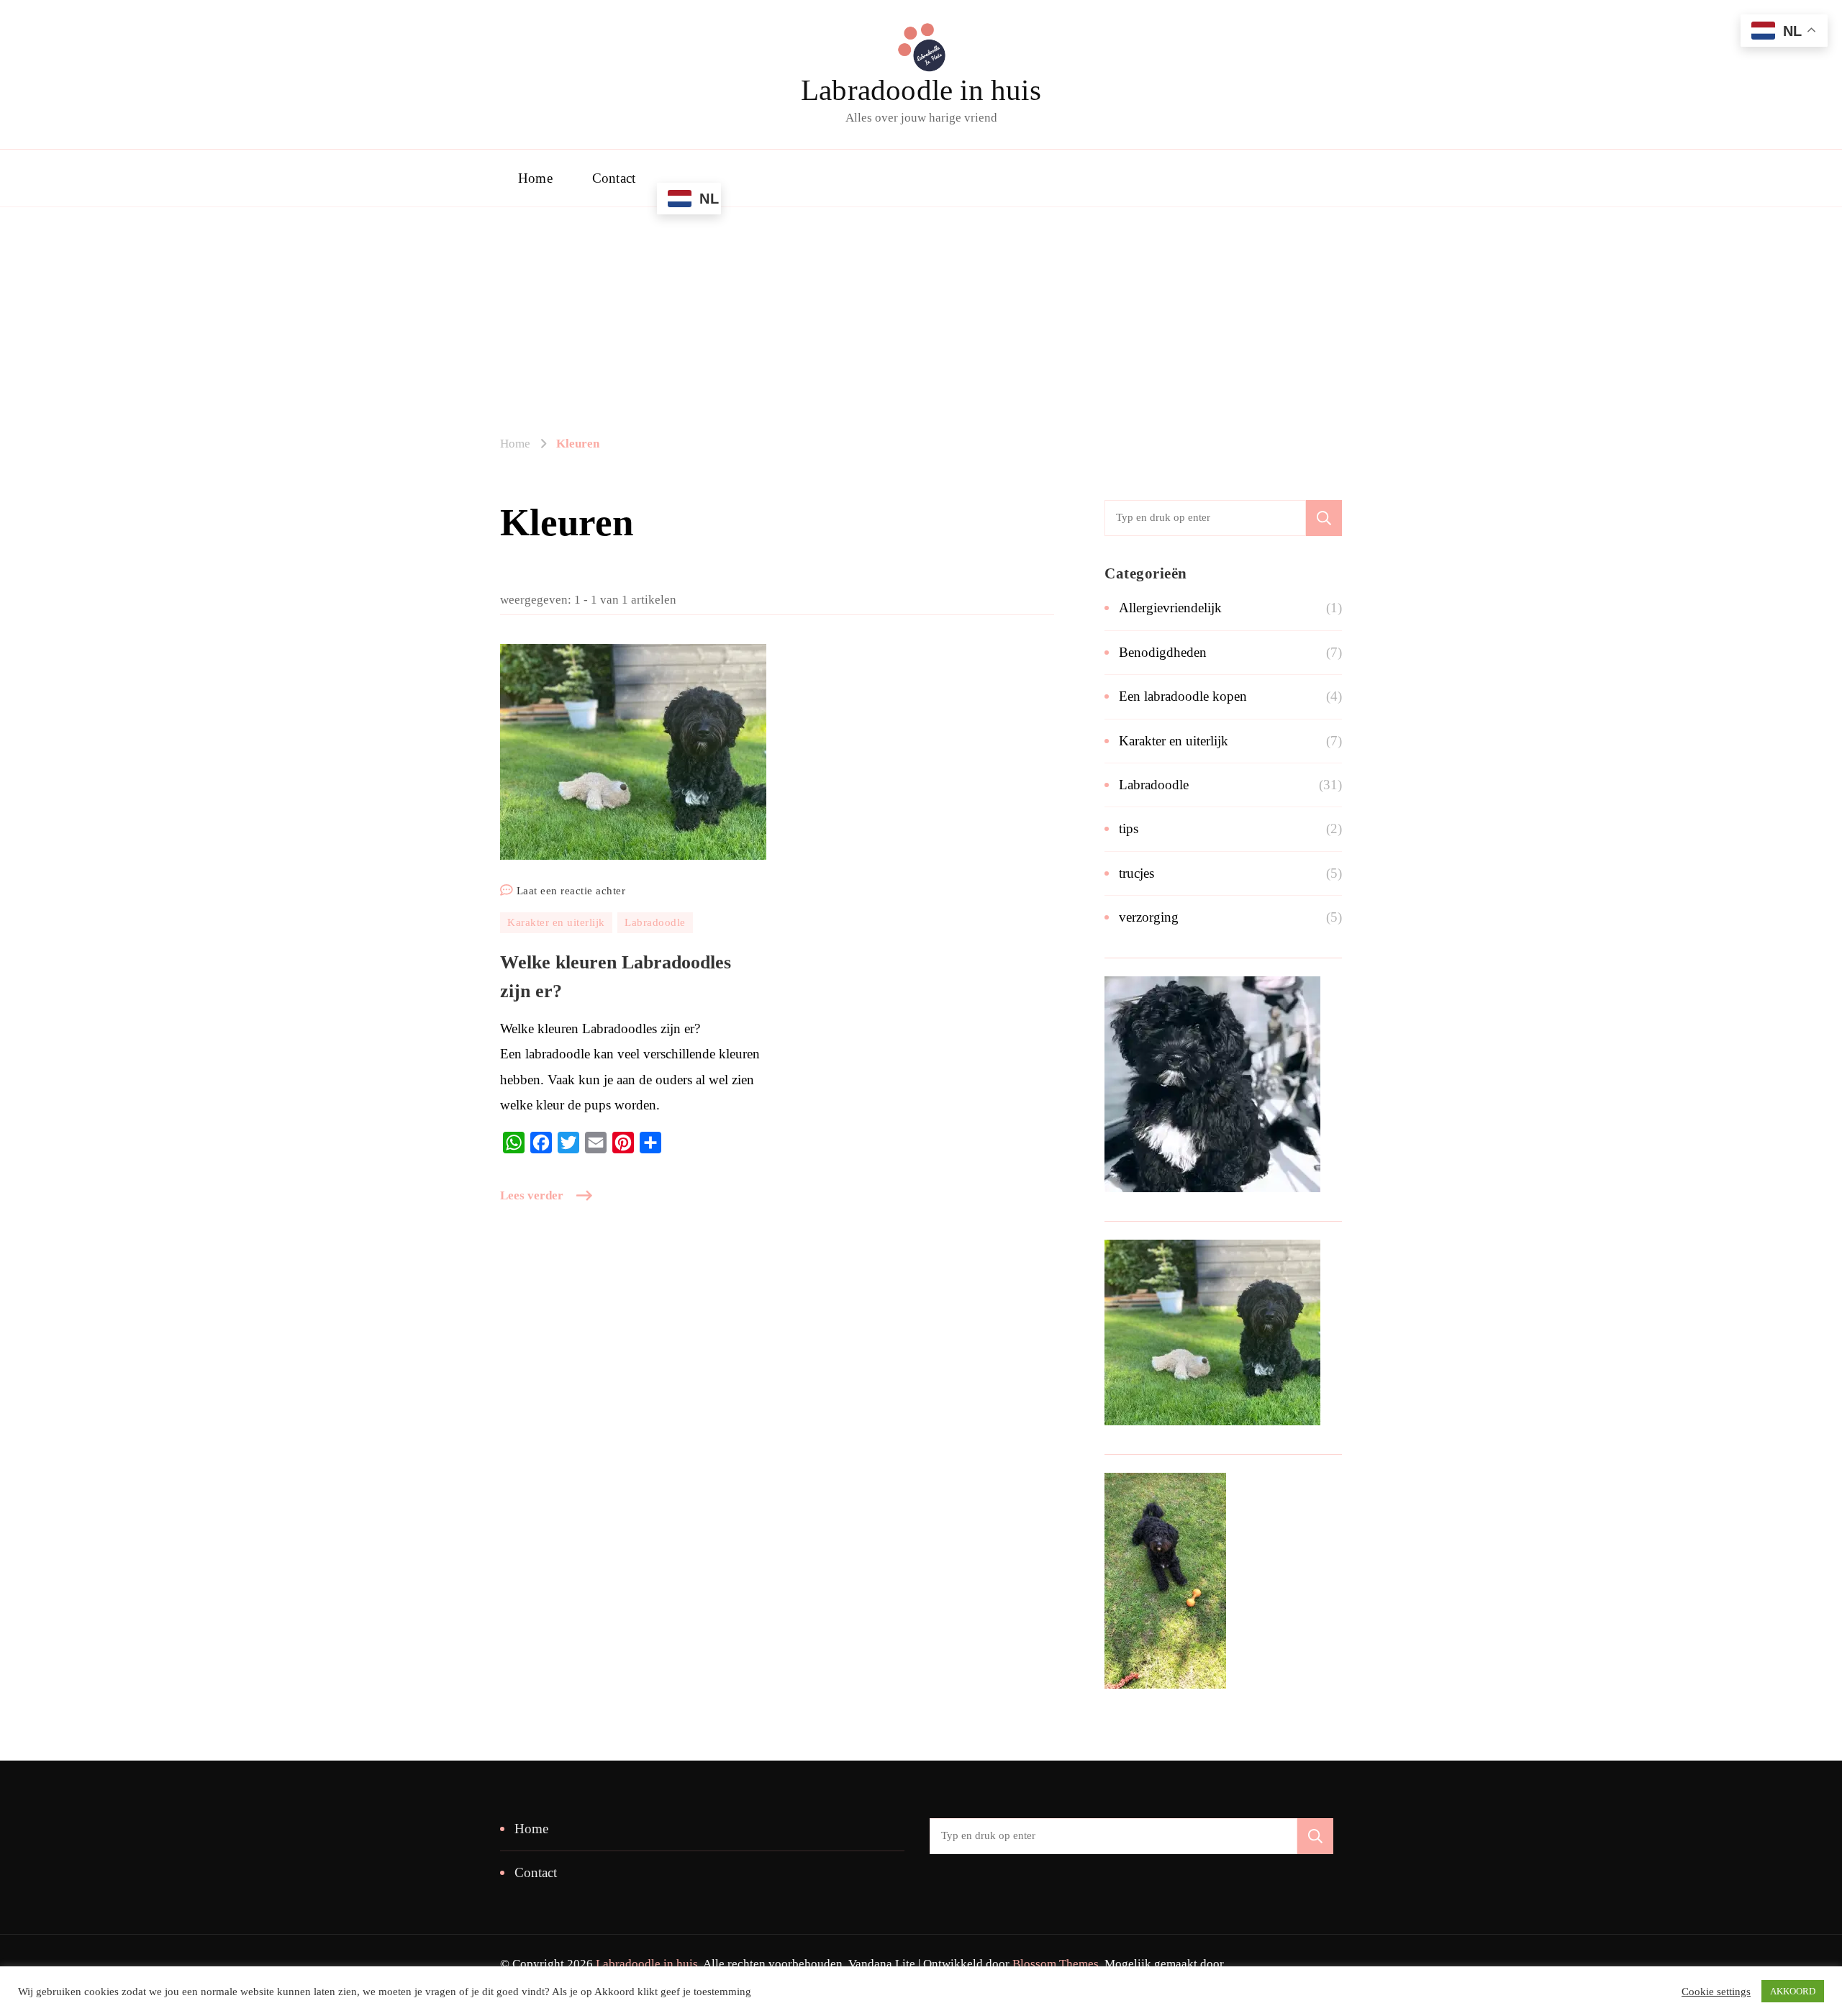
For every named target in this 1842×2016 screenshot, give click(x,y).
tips (1129, 828)
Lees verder (532, 1195)
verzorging (1149, 917)
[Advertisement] (921, 326)
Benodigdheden (1163, 652)
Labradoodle (655, 922)
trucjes (1136, 873)
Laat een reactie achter (571, 893)
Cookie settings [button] (1716, 1992)
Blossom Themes (1056, 1964)
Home (535, 178)
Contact (614, 178)
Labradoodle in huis (921, 90)
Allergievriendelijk (1170, 608)
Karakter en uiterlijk (556, 922)
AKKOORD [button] (1793, 1991)
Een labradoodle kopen (1183, 696)
